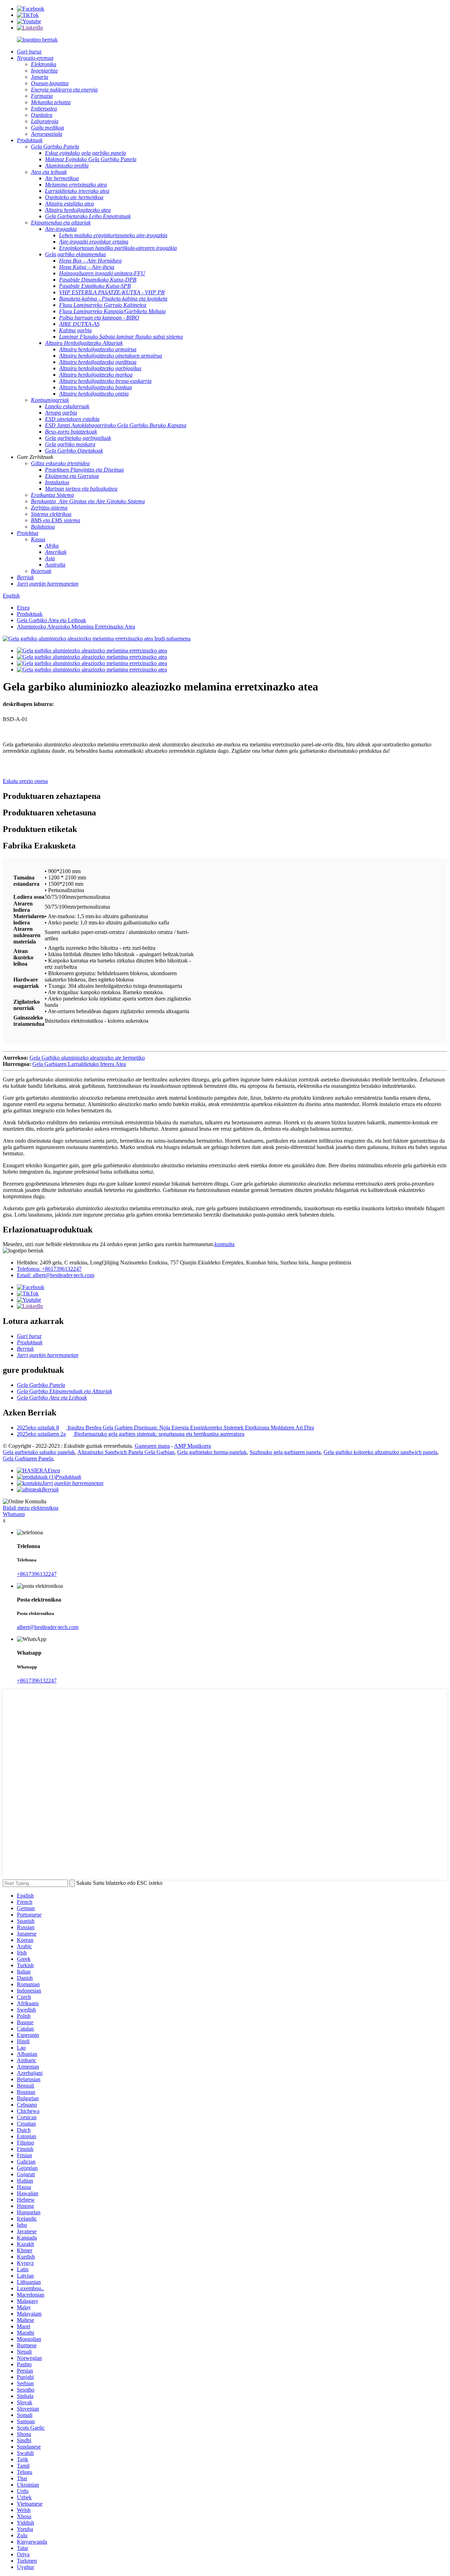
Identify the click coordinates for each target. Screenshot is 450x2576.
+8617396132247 (37, 1574)
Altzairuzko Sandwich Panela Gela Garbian (126, 1452)
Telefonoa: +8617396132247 (49, 1269)
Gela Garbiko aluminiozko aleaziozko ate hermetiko (87, 1058)
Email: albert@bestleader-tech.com (56, 1275)
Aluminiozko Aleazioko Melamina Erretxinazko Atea (76, 627)
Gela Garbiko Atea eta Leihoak (52, 620)
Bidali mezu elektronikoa (31, 1508)
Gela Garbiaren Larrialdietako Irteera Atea (79, 1064)
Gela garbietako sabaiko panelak (39, 1452)
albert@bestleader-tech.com (48, 1627)
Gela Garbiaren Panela (28, 1459)
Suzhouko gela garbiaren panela (285, 1452)
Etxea (23, 608)
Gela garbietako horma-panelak (212, 1452)
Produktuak (30, 614)
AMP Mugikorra (192, 1446)
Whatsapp (14, 1514)
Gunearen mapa (152, 1446)
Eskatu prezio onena (25, 781)
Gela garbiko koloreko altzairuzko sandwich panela (380, 1452)
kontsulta (224, 1244)
